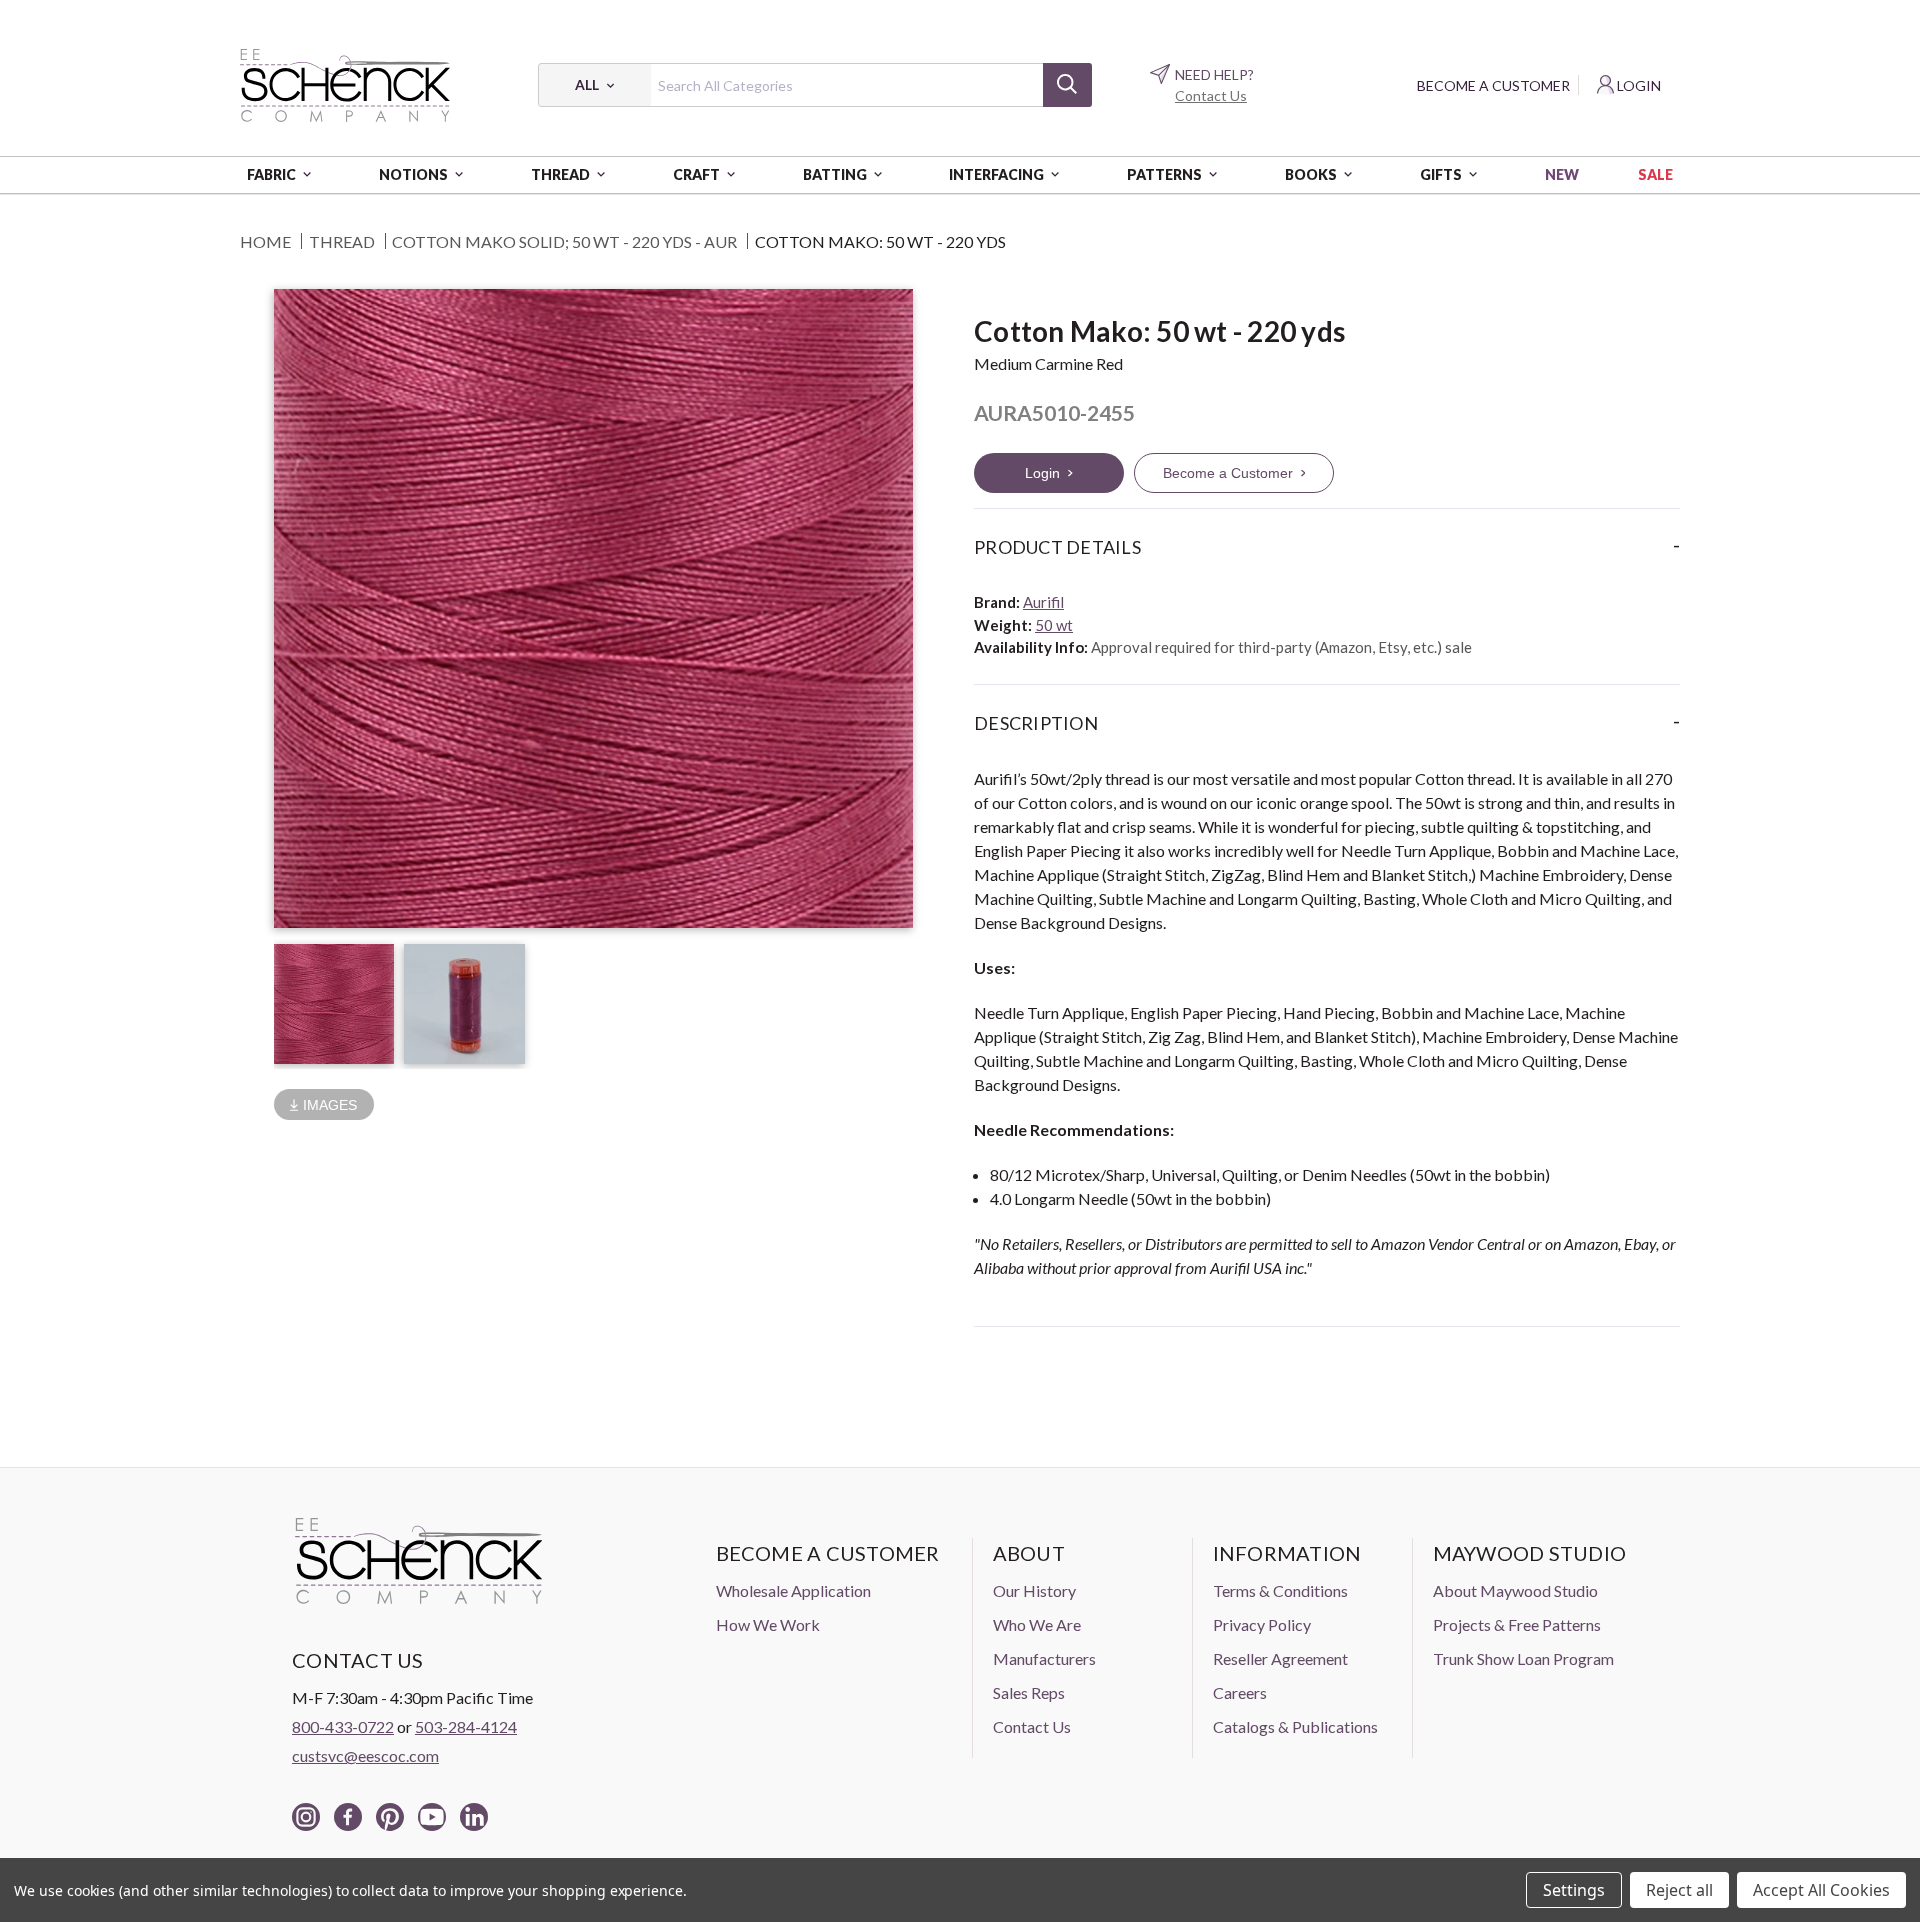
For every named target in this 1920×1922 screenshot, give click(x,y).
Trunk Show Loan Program (1523, 1658)
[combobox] (815, 85)
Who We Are (1037, 1624)
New (1562, 174)
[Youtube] (432, 1817)
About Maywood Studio (1515, 1590)
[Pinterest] (390, 1817)
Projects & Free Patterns (1517, 1624)
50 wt (1054, 625)
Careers (1240, 1692)
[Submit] (1067, 85)
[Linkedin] (474, 1817)
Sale (1655, 174)
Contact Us (1211, 95)
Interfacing (996, 174)
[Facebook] (348, 1817)
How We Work (768, 1624)
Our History (1034, 1590)
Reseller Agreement (1280, 1658)
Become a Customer (1493, 85)
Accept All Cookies (1821, 1890)
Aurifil (1043, 602)
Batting (835, 174)
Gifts (1441, 174)
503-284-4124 (466, 1726)
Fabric (271, 174)
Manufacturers (1044, 1658)
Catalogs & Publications (1295, 1726)
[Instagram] (306, 1817)
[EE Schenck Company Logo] (345, 85)
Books (1311, 174)
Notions (413, 174)
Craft (696, 174)
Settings (1574, 1890)
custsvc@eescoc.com (365, 1755)
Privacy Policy (1262, 1624)
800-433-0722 (343, 1726)
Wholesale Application (793, 1590)
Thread (560, 174)
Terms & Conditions (1280, 1590)
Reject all (1679, 1890)
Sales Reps (1029, 1692)
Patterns (1164, 174)
